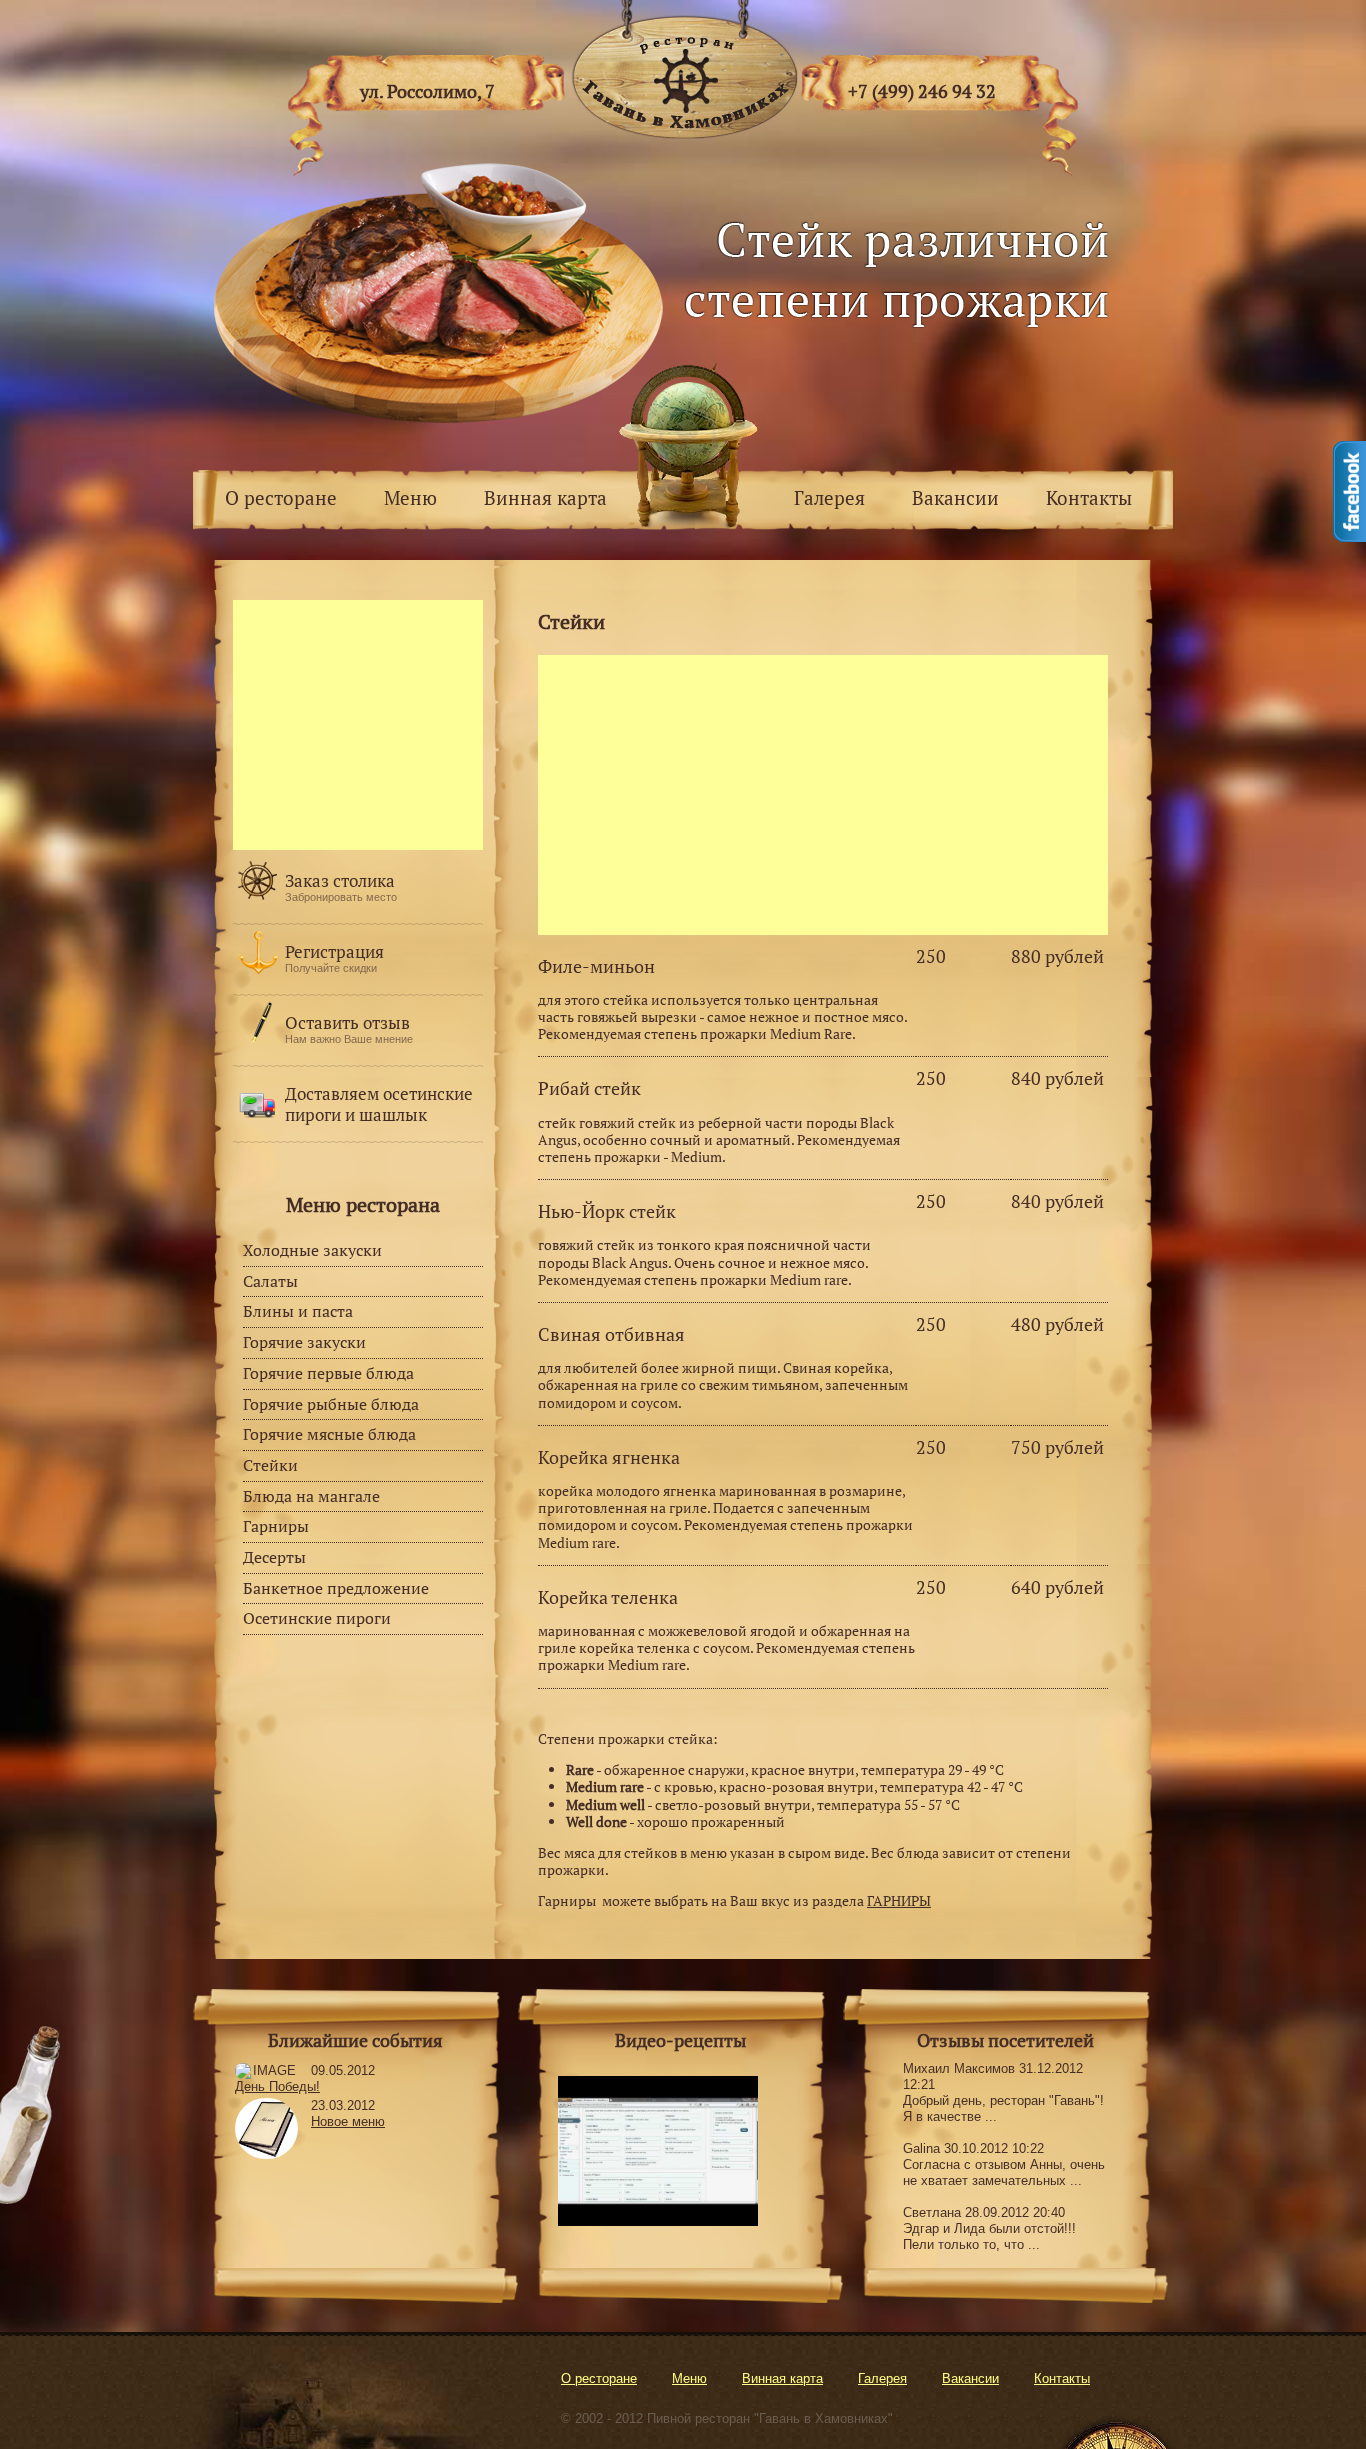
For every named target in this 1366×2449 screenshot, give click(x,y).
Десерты (274, 1557)
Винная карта (545, 497)
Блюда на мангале (311, 1496)
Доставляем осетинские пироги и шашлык (379, 1104)
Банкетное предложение (336, 1588)
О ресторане (281, 497)
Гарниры (276, 1526)
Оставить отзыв (347, 1022)
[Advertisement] (823, 795)
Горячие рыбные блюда (331, 1404)
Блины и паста (298, 1311)
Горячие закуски (304, 1342)
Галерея (829, 497)
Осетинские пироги (317, 1618)
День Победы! (277, 2086)
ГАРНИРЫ (899, 1900)
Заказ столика (340, 880)
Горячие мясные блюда (329, 1434)
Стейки (270, 1465)
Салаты (270, 1281)
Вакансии (955, 497)
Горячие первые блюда (328, 1373)
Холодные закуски (312, 1250)
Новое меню (348, 2121)
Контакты (1089, 497)
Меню (410, 497)
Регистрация (334, 951)
